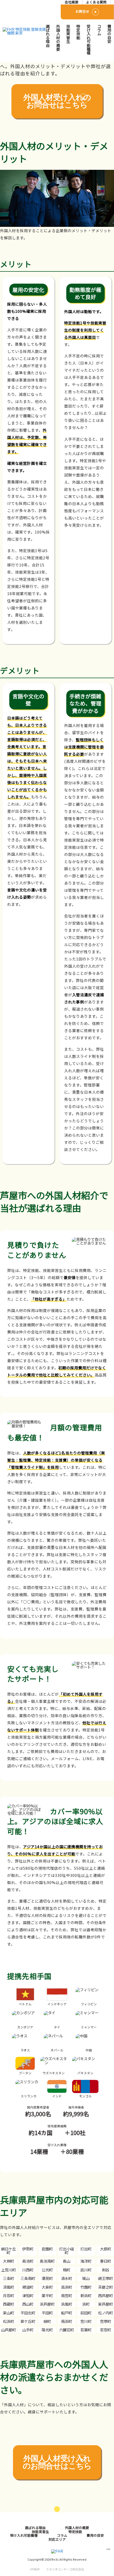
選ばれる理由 (48, 36)
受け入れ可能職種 (89, 40)
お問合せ (82, 11)
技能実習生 (68, 34)
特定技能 (78, 32)
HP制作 (57, 2569)
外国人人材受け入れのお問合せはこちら (57, 2462)
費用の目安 (109, 34)
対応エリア (57, 2539)
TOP (108, 2549)
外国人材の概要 (58, 38)
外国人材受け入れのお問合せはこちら (57, 101)
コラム (99, 30)
